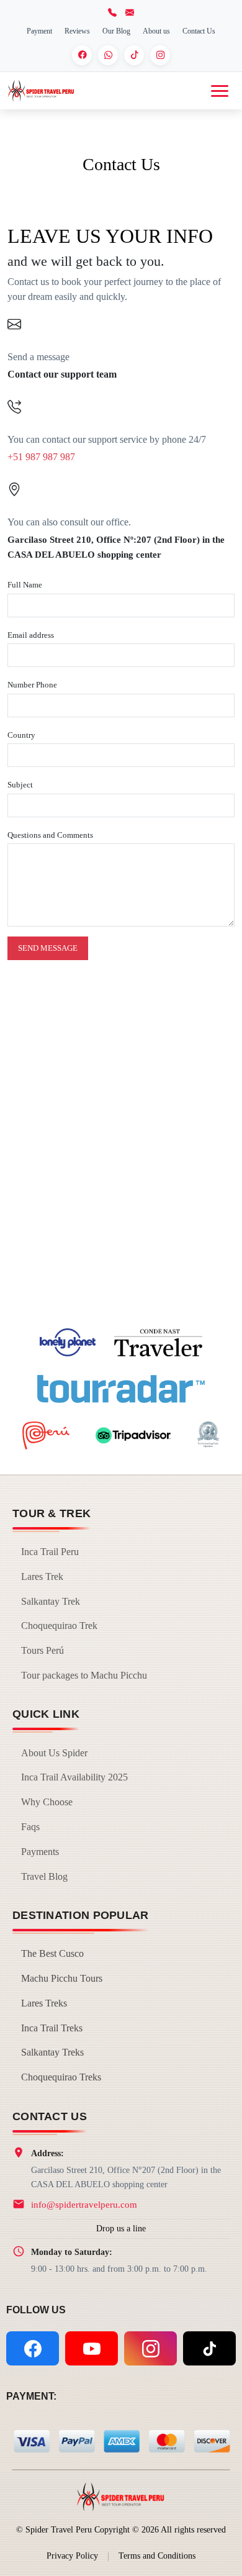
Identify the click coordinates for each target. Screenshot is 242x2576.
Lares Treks (44, 2003)
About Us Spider (54, 1753)
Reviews (77, 31)
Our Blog (116, 31)
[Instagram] (160, 55)
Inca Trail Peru (50, 1552)
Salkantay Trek (51, 1601)
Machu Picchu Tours (62, 1978)
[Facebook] (82, 55)
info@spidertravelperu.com (84, 2204)
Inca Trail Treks (52, 2028)
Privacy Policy (72, 2556)
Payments (40, 1852)
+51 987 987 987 (41, 457)
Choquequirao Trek (59, 1626)
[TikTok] (134, 55)
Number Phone (32, 685)
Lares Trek (42, 1576)
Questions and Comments (50, 835)
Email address (31, 635)
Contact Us (199, 31)
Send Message (48, 948)
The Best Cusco (52, 1953)
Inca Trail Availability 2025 (74, 1777)
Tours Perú (43, 1650)
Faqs (30, 1827)
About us (156, 31)
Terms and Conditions (157, 2556)
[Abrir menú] (220, 91)
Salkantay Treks (52, 2052)
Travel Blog (44, 1876)
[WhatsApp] (108, 55)
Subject (20, 785)
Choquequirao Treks (61, 2077)
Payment (39, 31)
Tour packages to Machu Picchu (84, 1675)
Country (21, 735)
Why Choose (47, 1802)
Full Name (25, 585)
